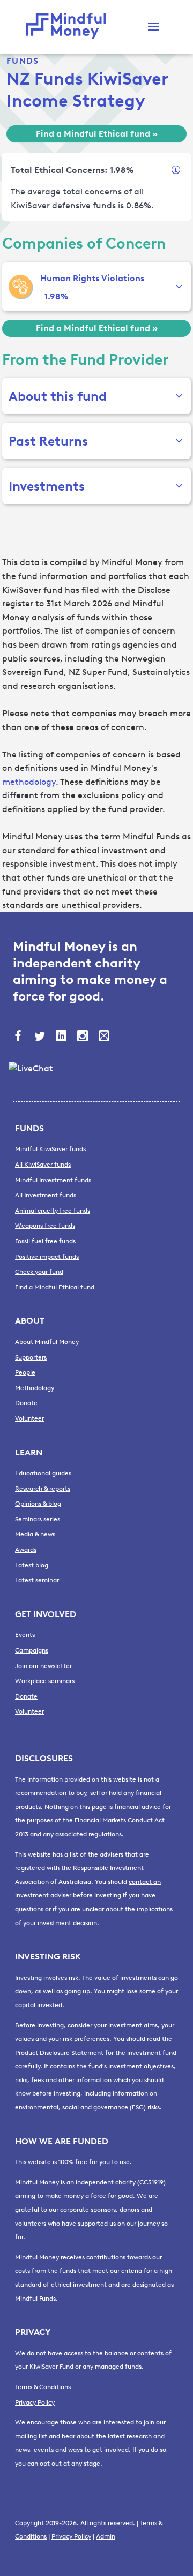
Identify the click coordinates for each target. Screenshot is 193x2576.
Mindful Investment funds (53, 1180)
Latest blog (32, 1565)
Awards (26, 1550)
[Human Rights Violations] (20, 287)
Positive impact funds (47, 1257)
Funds (23, 61)
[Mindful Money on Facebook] (19, 1037)
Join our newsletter (43, 1666)
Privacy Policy (35, 2402)
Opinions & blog (38, 1504)
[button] (153, 27)
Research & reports (43, 1489)
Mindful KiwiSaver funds (50, 1149)
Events (25, 1635)
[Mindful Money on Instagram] (84, 1037)
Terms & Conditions (43, 2387)
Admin (106, 2536)
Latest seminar (37, 1580)
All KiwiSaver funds (43, 1165)
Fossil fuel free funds (45, 1241)
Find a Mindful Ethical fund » (97, 134)
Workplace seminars (45, 1681)
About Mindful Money (47, 1342)
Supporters (31, 1357)
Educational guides (43, 1473)
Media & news (35, 1534)
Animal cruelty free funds (53, 1211)
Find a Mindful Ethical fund (55, 1287)
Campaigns (32, 1650)
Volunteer (29, 1418)
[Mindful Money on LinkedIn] (62, 1037)
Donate (26, 1403)
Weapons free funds (45, 1226)
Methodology (35, 1388)
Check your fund (39, 1272)
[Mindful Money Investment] (69, 27)
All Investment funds (46, 1195)
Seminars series (38, 1519)
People (25, 1372)
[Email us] (105, 1037)
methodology (29, 782)
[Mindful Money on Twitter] (41, 1037)
